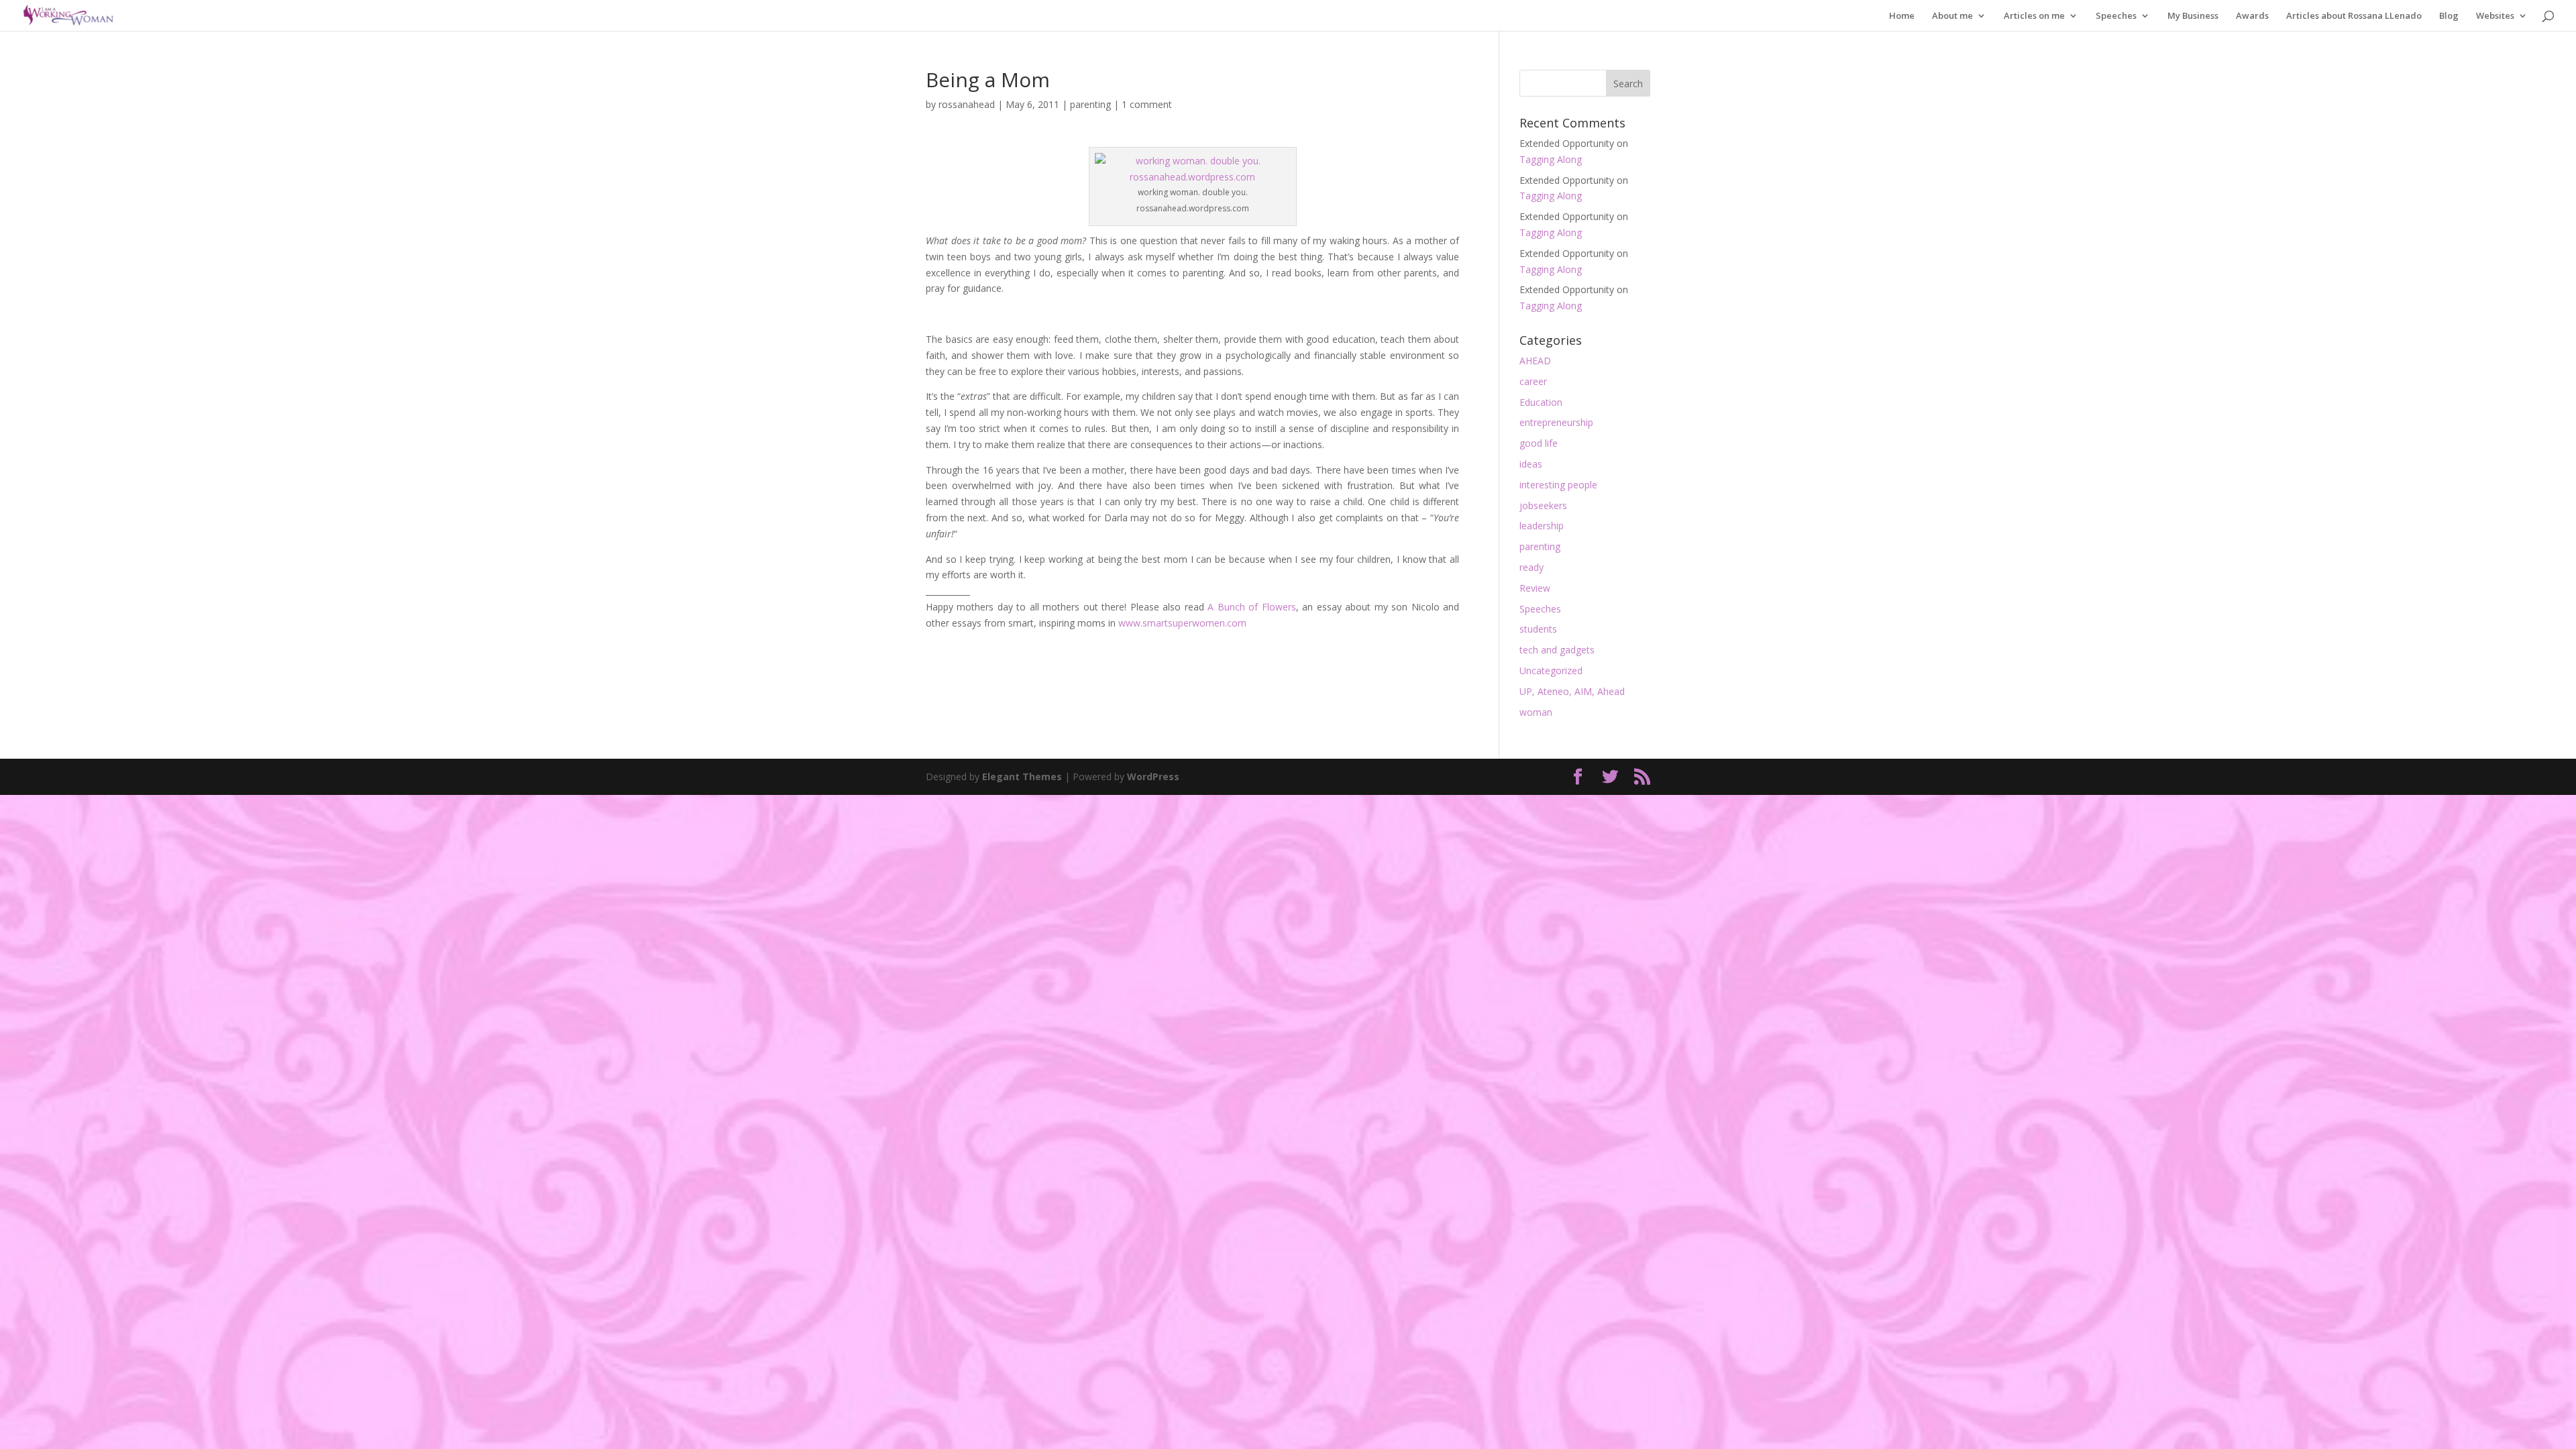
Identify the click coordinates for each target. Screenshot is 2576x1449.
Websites (2495, 16)
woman (1536, 712)
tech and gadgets (1557, 650)
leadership (1542, 526)
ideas (1531, 464)
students (1538, 629)
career (1533, 381)
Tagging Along (1551, 159)
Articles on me (2034, 16)
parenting (1090, 104)
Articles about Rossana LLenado (2354, 16)
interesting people (1558, 485)
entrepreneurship (1556, 422)
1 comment (1147, 104)
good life (1539, 443)
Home (1902, 16)
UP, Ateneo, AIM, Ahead (1572, 691)
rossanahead (967, 104)
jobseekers (1543, 505)
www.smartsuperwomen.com (1182, 623)
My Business (2193, 16)
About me (1952, 16)
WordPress (1153, 776)
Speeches (2116, 16)
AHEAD (1535, 361)
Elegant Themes (1022, 776)
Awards (2252, 16)
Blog (2449, 16)
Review (1535, 588)
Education (1541, 402)
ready (1532, 567)
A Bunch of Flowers (1251, 607)
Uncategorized (1551, 670)
